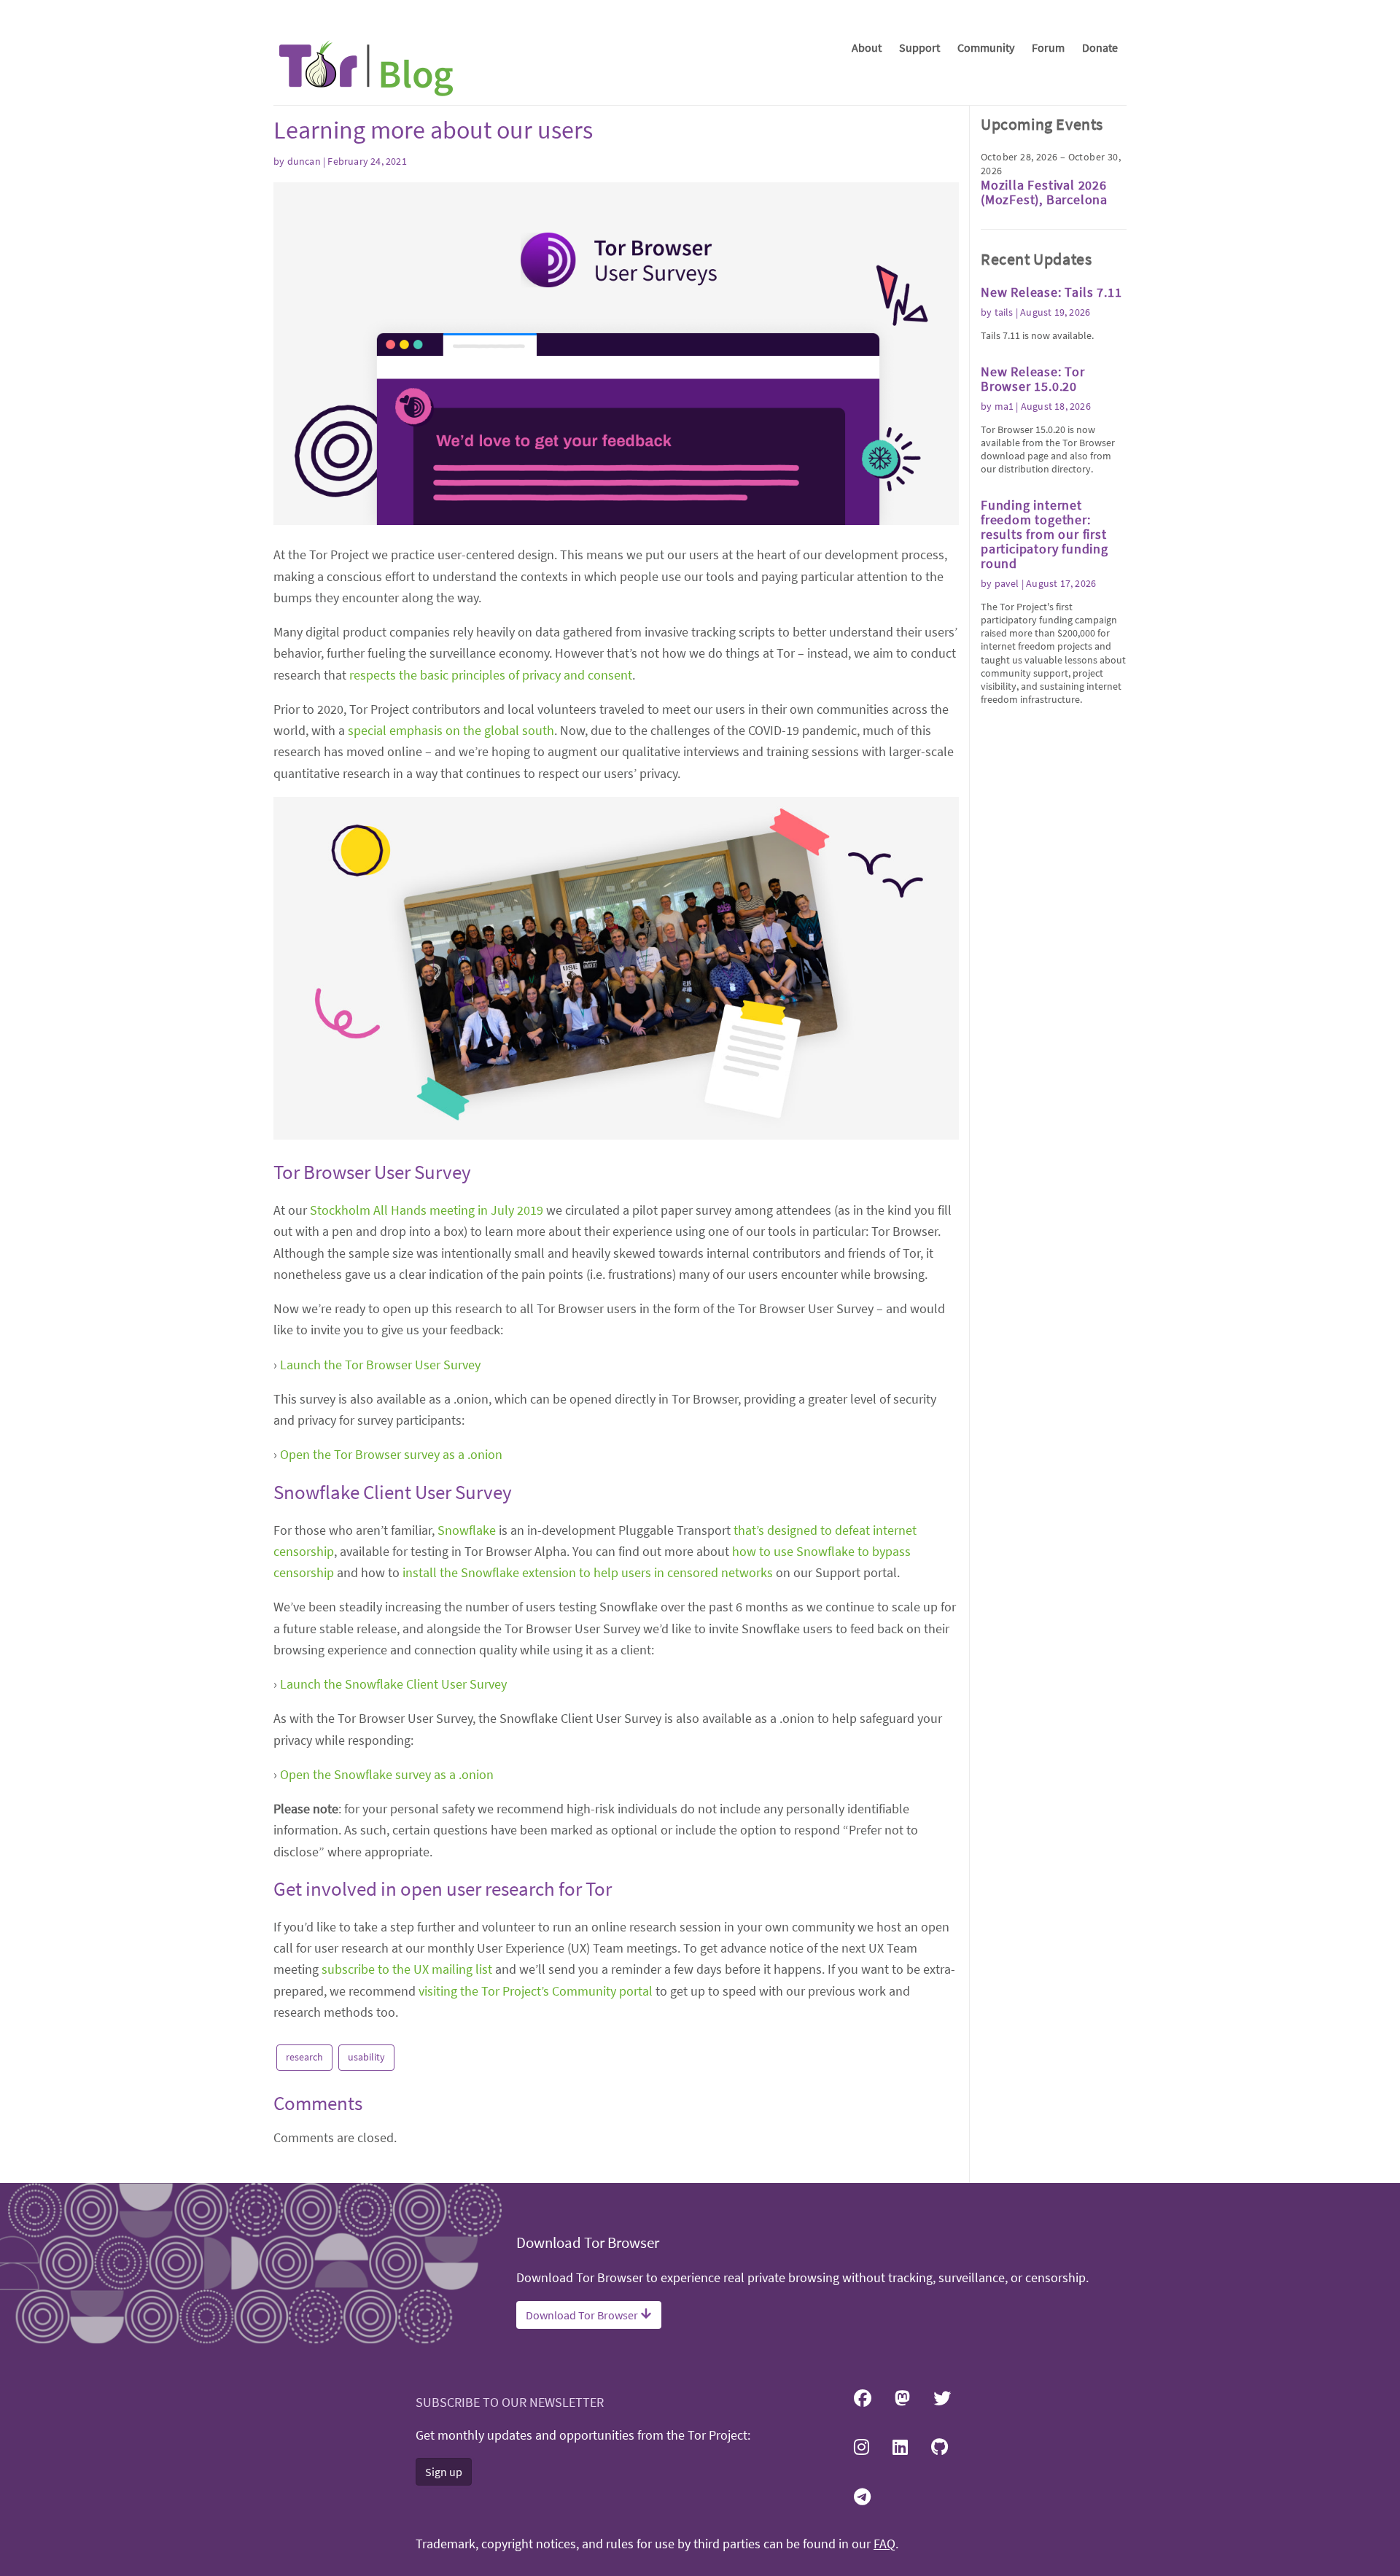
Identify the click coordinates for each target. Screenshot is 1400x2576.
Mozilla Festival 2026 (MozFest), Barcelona (1044, 192)
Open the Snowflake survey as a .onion (387, 1774)
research (304, 2057)
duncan (304, 161)
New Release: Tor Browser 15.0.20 (1033, 379)
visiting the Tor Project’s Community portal (536, 1991)
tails (1004, 312)
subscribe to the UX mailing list (407, 1969)
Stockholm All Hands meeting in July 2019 (427, 1210)
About (867, 47)
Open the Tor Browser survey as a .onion (391, 1454)
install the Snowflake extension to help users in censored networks (588, 1572)
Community (986, 47)
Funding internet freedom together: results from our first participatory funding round (1045, 534)
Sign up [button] (444, 2472)
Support (919, 47)
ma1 (1004, 406)
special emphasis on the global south (451, 730)
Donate (1100, 47)
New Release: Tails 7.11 (1051, 292)
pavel (1007, 583)
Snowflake (467, 1530)
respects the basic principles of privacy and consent (491, 675)
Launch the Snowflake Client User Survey (393, 1684)
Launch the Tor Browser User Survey (380, 1365)
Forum (1048, 47)
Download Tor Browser (583, 2315)
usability (366, 2057)
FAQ (884, 2544)
